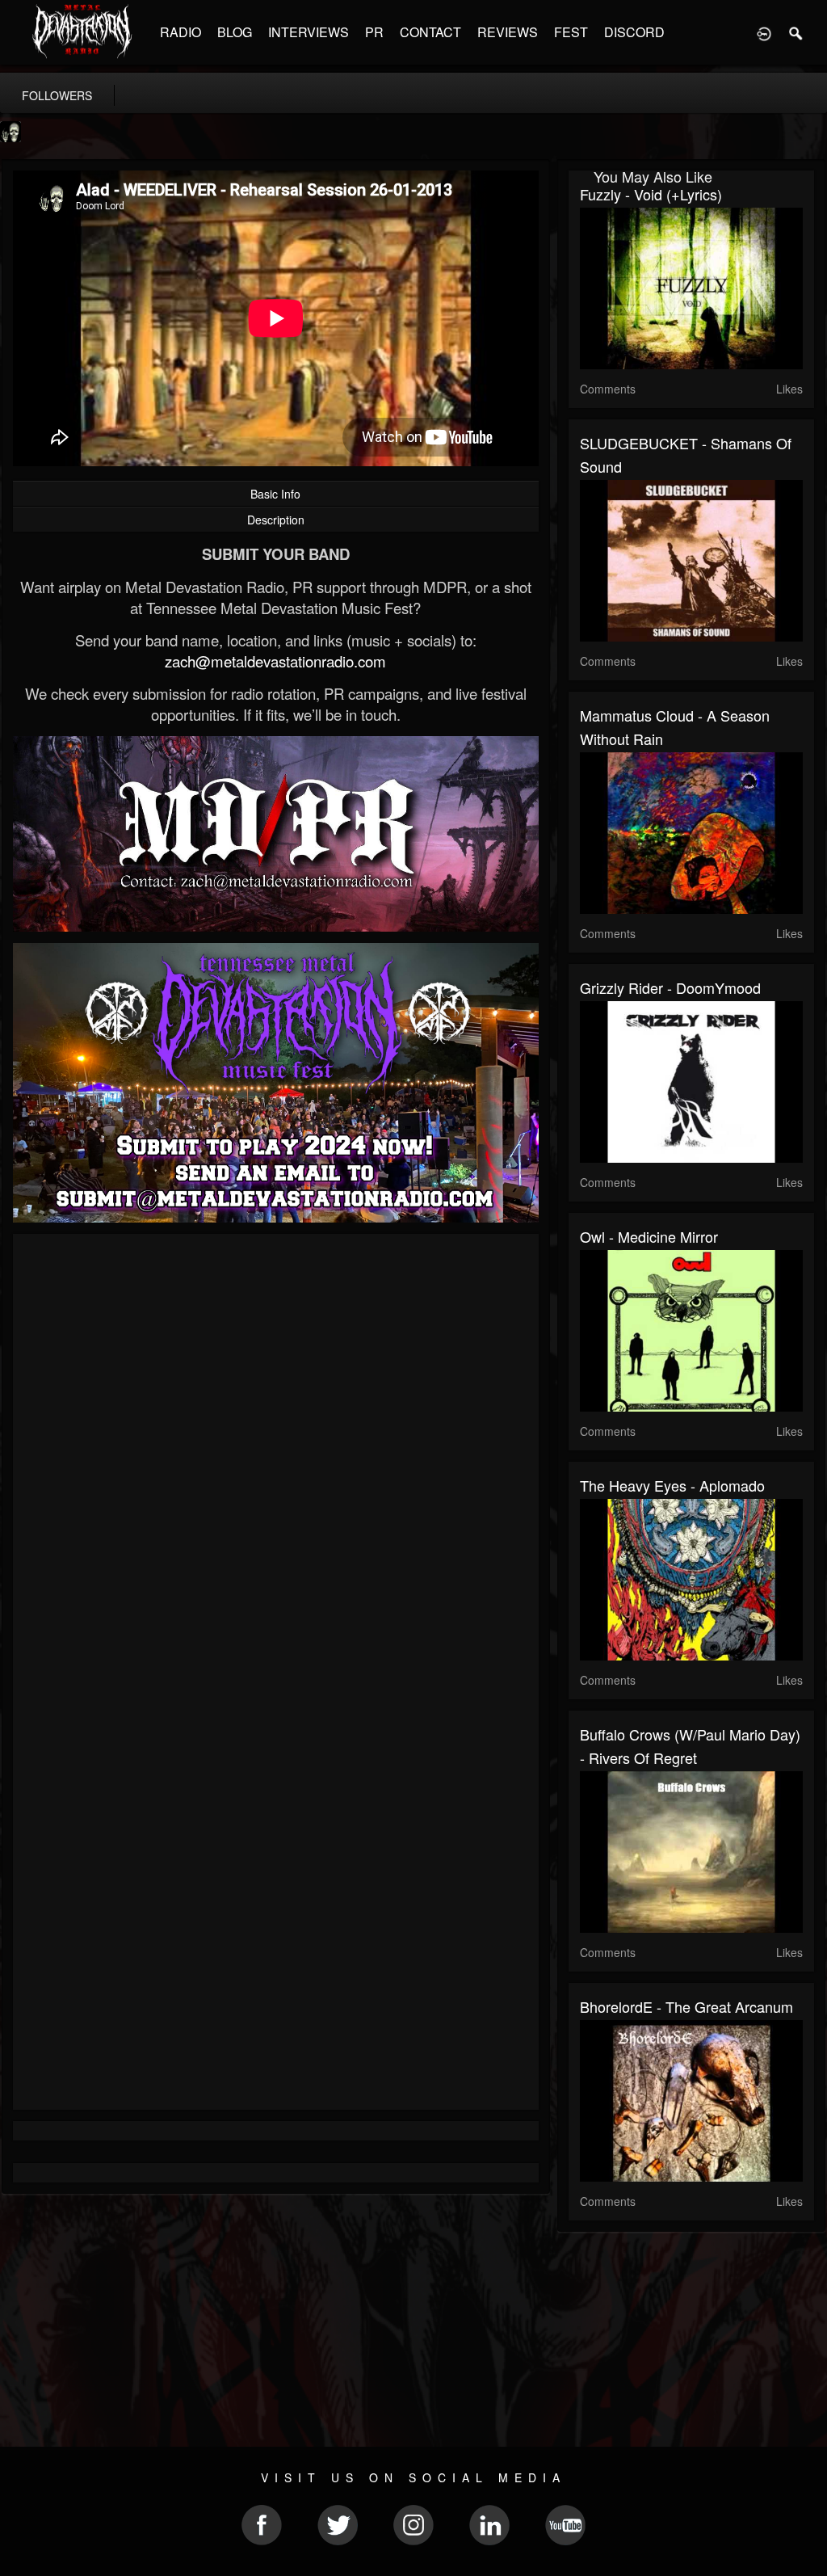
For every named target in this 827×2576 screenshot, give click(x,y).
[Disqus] (276, 1462)
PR (374, 32)
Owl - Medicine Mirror (649, 1236)
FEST (571, 32)
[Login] (764, 32)
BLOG (235, 32)
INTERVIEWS (309, 32)
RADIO (181, 32)
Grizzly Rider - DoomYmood (670, 987)
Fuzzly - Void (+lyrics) (651, 194)
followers (57, 95)
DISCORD (634, 32)
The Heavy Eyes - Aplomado (672, 1485)
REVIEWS (508, 32)
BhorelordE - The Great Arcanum (686, 2006)
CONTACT (430, 32)
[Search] (796, 32)
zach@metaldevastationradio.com (275, 661)
